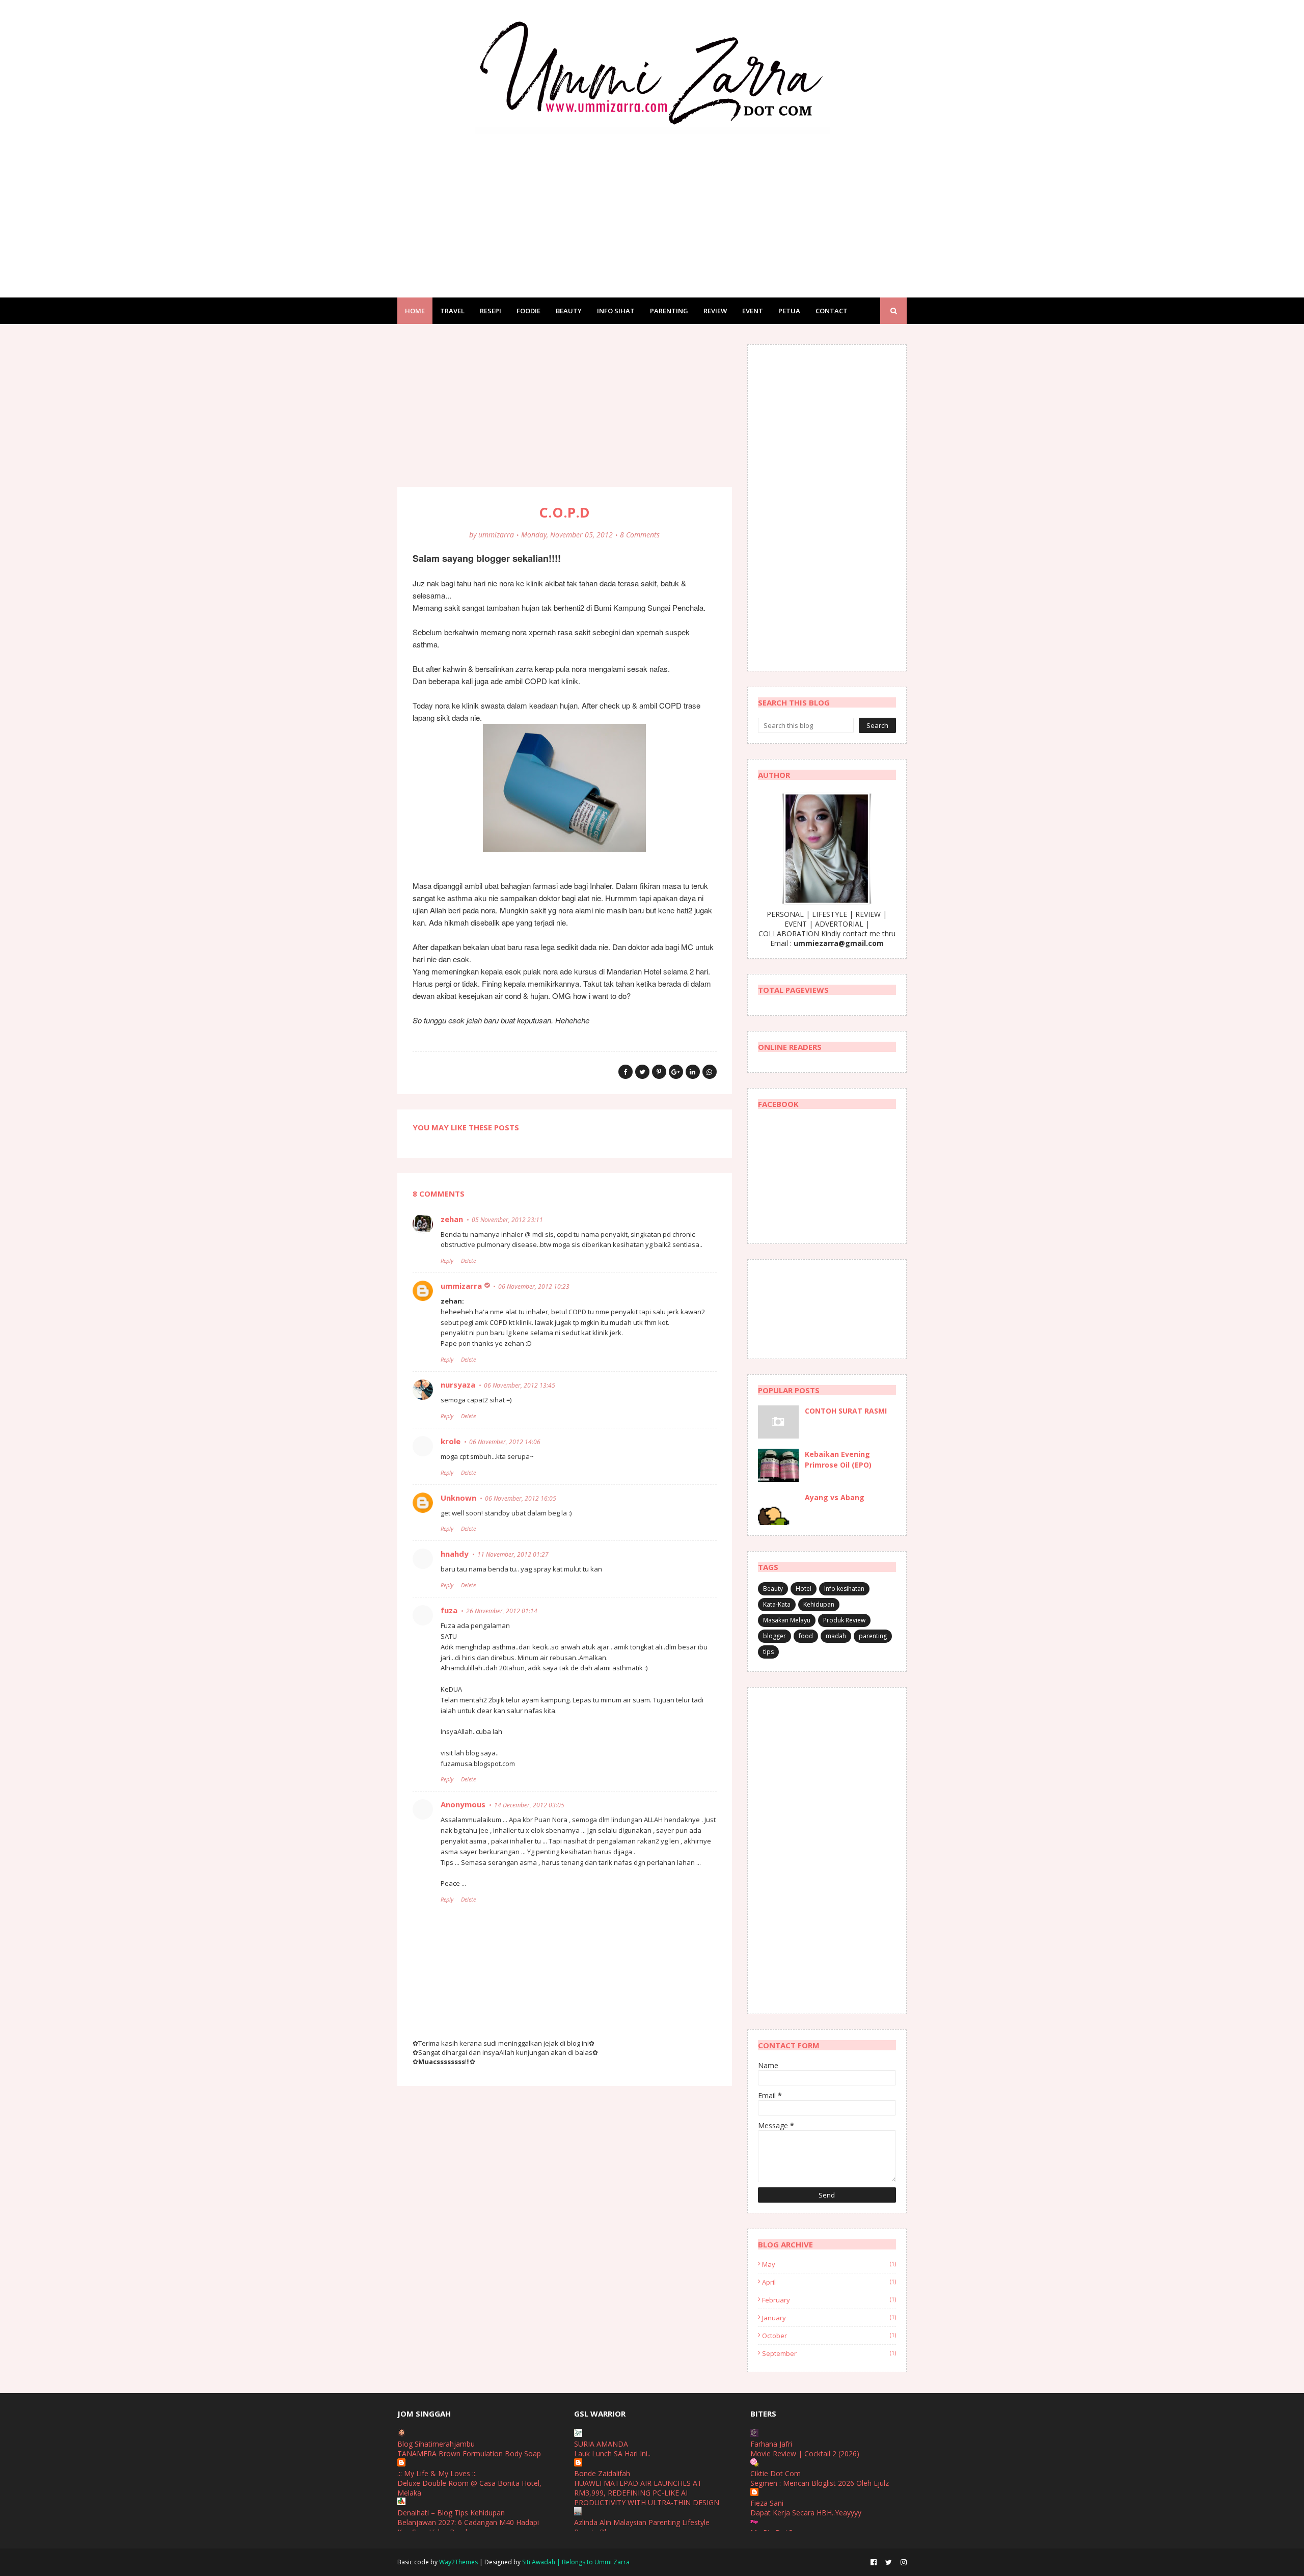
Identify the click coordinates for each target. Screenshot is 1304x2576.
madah (836, 1636)
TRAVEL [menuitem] (452, 311)
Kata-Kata (777, 1604)
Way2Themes (458, 2562)
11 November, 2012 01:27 (513, 1554)
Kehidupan (819, 1604)
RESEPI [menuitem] (491, 311)
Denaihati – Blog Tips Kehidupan (451, 2513)
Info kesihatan (844, 1589)
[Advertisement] (652, 206)
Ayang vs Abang (835, 1497)
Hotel (804, 1589)
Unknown (458, 1498)
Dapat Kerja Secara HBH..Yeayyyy (806, 2513)
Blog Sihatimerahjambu (436, 2444)
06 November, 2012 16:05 (521, 1498)
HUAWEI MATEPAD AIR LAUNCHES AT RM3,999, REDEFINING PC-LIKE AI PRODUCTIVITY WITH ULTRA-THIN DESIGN (647, 2493)
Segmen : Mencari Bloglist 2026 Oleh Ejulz (820, 2483)
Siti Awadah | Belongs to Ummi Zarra (576, 2562)
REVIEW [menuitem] (715, 311)
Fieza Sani (767, 2503)
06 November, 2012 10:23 (534, 1286)
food (806, 1636)
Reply (447, 1260)
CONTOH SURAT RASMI (846, 1411)
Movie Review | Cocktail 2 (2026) (805, 2453)
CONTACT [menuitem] (832, 311)
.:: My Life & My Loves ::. (437, 2473)
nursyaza (458, 1385)
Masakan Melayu (787, 1620)
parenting (873, 1636)
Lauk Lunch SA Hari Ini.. (612, 2453)
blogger (775, 1636)
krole (451, 1441)
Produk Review (844, 1620)
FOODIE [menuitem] (528, 311)
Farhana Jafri (771, 2444)
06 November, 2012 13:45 (520, 1385)
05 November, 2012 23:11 (507, 1220)
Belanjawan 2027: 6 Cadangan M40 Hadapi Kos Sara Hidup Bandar (468, 2527)
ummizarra (496, 535)
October (829, 2336)
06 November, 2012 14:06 (505, 1442)
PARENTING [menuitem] (669, 311)
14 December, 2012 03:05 (529, 1805)
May (829, 2264)
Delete (468, 1260)
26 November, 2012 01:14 (502, 1611)
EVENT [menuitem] (753, 311)
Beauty (773, 1589)
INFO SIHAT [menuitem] (616, 311)
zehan (452, 1219)
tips (768, 1652)
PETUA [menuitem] (789, 311)
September (829, 2353)
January (829, 2318)
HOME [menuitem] (415, 311)
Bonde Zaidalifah (602, 2473)
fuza (449, 1610)
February (829, 2300)
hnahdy (455, 1554)
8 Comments (640, 535)
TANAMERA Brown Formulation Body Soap (469, 2453)
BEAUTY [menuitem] (569, 311)
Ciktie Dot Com (776, 2473)
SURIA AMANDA (601, 2444)
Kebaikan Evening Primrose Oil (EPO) (838, 1459)
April (829, 2282)
